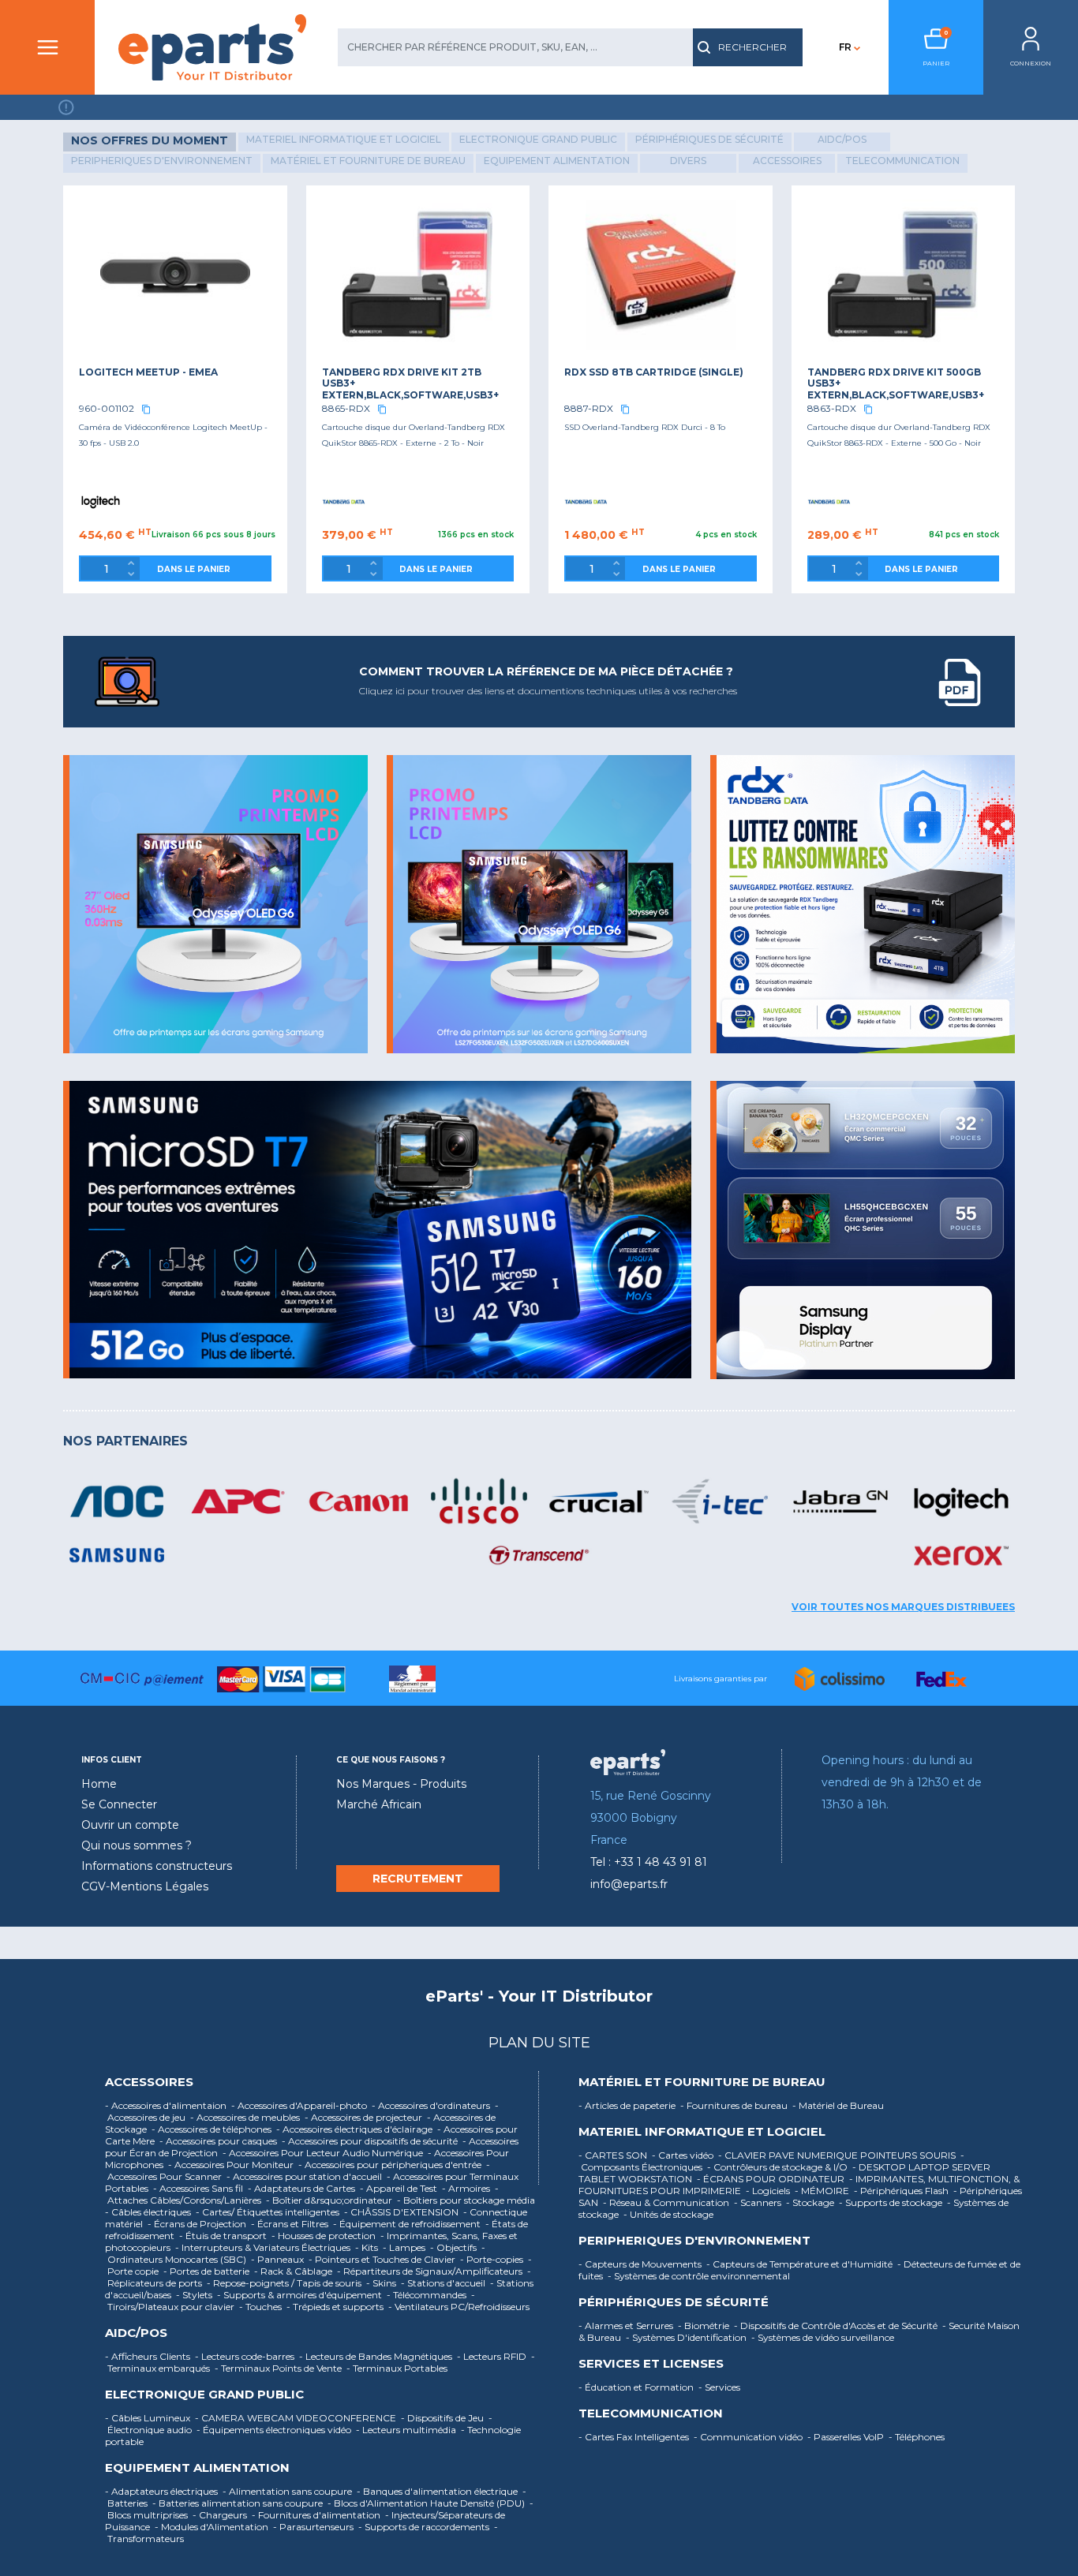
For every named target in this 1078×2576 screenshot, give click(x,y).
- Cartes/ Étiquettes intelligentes (269, 2212)
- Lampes (405, 2247)
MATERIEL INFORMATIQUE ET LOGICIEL (702, 2132)
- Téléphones (918, 2437)
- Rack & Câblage (294, 2271)
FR (845, 47)
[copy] (146, 409)
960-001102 (107, 408)
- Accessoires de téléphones (213, 2129)
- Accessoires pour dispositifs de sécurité (371, 2141)
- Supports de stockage (892, 2202)
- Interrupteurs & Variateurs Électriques (264, 2247)
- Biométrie (705, 2326)
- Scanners (759, 2202)
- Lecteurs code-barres (246, 2356)
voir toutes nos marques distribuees (903, 1607)
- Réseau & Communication (667, 2202)
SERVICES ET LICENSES (651, 2364)
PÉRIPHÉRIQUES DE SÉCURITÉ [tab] (709, 139)
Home (99, 1784)
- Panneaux (279, 2259)
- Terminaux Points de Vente (279, 2368)
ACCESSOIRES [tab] (787, 161)
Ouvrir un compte (130, 1825)
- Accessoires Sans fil (199, 2188)
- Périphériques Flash (902, 2191)
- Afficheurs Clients (149, 2356)
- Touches (262, 2307)
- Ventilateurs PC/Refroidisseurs (460, 2307)
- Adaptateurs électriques (163, 2491)
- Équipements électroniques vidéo (275, 2430)
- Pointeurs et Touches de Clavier (383, 2259)
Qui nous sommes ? (137, 1845)
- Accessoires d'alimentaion (167, 2105)
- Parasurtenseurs (314, 2527)
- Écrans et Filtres (291, 2224)
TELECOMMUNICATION (651, 2413)
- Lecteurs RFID (493, 2356)
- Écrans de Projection (198, 2224)
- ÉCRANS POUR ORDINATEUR (772, 2179)
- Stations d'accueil (444, 2283)
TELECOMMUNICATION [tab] (902, 161)
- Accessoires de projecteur (365, 2117)
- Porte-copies (493, 2259)
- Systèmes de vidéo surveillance (824, 2337)
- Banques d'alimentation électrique (438, 2491)
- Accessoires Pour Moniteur (232, 2165)
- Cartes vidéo (684, 2155)
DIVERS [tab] (688, 161)
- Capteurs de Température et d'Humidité (801, 2264)
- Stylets (195, 2295)
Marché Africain (379, 1804)
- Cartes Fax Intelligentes (635, 2437)
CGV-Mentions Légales (145, 1886)
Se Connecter (119, 1804)
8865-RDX (346, 408)
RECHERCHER (752, 47)
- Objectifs (455, 2247)
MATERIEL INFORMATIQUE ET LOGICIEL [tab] (344, 139)
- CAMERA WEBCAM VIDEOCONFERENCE (297, 2418)
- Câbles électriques (149, 2212)
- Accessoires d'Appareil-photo (300, 2105)
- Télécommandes (428, 2295)
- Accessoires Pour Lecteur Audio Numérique (324, 2153)
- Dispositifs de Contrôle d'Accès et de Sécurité (837, 2326)
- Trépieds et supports (336, 2307)
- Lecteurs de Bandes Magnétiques (377, 2356)
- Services (721, 2387)
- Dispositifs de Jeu (444, 2418)
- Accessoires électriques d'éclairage (356, 2129)
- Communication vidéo (749, 2437)
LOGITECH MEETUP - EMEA (148, 372)
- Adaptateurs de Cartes (303, 2188)
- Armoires (467, 2188)
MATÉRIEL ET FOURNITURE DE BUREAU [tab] (368, 161)
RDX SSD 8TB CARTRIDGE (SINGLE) (654, 372)
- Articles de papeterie (628, 2105)
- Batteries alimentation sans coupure (239, 2503)
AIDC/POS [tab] (842, 139)
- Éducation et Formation (637, 2387)
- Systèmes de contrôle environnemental (700, 2276)
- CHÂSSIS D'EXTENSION (402, 2212)
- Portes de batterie (208, 2271)
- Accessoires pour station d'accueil (305, 2176)
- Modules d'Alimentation (213, 2527)
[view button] (960, 682)
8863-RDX (832, 408)
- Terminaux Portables (398, 2368)
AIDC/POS (136, 2333)
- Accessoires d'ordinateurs (432, 2105)
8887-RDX (589, 408)
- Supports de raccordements (425, 2527)
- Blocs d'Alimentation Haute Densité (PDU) (427, 2503)
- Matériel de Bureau (839, 2105)
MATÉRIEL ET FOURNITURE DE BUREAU (702, 2082)
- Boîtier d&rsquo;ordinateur (330, 2200)
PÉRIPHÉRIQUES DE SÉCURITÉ (674, 2302)
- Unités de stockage (670, 2214)
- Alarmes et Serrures (627, 2326)
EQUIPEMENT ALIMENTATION (197, 2468)
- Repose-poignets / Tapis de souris (285, 2283)
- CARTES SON (614, 2155)
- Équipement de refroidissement (408, 2224)
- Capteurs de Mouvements (641, 2264)
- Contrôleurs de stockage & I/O (779, 2167)
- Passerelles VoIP (847, 2437)
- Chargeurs (221, 2515)
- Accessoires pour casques (219, 2141)
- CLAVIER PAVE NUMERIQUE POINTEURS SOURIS (838, 2155)
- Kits (368, 2247)
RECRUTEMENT (418, 1879)
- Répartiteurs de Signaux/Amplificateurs (431, 2271)
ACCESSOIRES (149, 2082)
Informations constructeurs (157, 1866)
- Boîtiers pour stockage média (467, 2200)
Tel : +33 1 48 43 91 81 (649, 1862)
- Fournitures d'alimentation (317, 2515)
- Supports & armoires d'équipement (301, 2295)
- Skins (382, 2283)
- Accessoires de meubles (246, 2117)
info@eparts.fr (629, 1884)
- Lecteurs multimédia (407, 2430)
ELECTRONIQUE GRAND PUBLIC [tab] (538, 139)
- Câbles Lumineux (149, 2418)
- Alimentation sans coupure (288, 2491)
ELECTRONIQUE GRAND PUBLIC (204, 2395)
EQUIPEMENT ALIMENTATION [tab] (557, 161)
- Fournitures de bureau (735, 2105)
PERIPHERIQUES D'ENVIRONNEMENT (694, 2241)
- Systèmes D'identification (687, 2337)
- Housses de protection (325, 2236)
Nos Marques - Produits (401, 1784)
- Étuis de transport (224, 2236)
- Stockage (811, 2202)
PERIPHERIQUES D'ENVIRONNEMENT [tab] (162, 161)
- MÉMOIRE (823, 2191)
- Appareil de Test (400, 2188)
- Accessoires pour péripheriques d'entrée (391, 2165)
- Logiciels (769, 2191)
